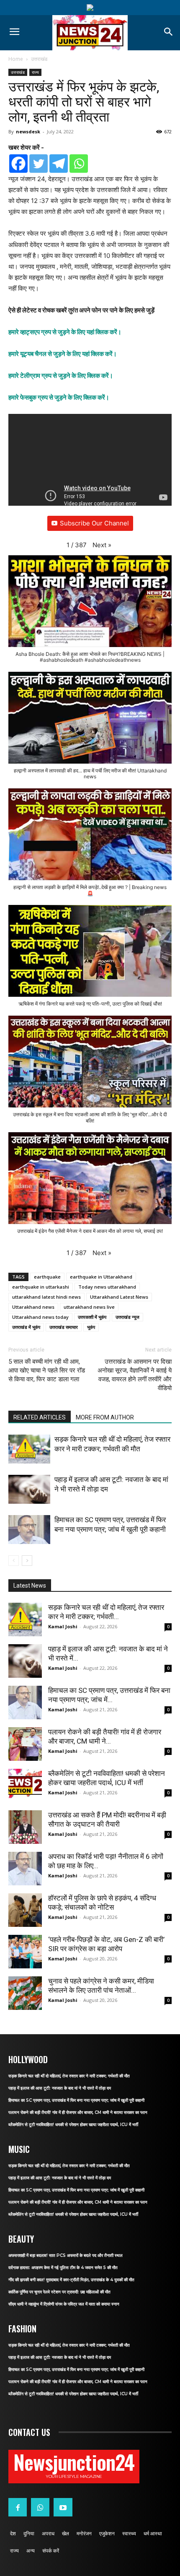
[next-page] (27, 1561)
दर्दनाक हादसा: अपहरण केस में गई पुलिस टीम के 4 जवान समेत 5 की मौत (63, 2268)
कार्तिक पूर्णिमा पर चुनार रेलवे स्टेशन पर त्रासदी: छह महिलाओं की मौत (59, 2292)
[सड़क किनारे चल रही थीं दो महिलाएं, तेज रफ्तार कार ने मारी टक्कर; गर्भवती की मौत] (29, 1449)
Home (16, 59)
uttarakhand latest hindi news (46, 1297)
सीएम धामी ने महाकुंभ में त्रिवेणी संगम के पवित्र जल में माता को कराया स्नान (64, 2304)
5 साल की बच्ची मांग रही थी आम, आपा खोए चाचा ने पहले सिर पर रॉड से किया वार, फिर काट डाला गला (47, 1370)
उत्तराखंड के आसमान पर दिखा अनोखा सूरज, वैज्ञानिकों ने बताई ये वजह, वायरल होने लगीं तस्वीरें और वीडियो (135, 1375)
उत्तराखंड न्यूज (127, 1317)
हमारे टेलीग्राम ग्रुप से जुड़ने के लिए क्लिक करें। (61, 376)
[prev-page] (14, 1561)
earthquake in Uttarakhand (101, 1277)
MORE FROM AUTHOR (105, 1417)
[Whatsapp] (79, 164)
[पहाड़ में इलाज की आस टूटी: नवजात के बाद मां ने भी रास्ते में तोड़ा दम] (29, 1489)
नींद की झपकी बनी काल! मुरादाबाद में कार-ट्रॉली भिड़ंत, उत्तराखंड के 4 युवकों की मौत (71, 2280)
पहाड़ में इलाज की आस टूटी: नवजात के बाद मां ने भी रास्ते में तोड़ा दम (60, 2088)
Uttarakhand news (33, 1307)
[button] (102, 545)
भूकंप (91, 1327)
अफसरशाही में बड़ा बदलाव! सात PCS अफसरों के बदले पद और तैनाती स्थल (66, 2255)
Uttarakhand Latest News (119, 1297)
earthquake (47, 1277)
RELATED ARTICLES (40, 1417)
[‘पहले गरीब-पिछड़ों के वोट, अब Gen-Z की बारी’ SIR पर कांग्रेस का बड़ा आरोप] (25, 1952)
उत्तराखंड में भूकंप (26, 1327)
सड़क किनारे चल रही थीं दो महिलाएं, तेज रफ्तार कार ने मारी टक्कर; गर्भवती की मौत (69, 2076)
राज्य (35, 72)
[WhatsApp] (40, 2507)
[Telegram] (59, 164)
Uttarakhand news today (40, 1317)
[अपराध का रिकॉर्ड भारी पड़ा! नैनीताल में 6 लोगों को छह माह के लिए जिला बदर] (25, 1869)
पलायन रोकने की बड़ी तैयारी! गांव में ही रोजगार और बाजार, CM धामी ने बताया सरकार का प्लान (78, 2112)
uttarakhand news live (89, 1307)
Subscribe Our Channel (94, 523)
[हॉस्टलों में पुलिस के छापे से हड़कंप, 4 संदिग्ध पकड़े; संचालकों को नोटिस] (25, 1910)
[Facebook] (18, 164)
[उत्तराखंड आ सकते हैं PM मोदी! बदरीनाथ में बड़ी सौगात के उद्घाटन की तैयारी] (25, 1827)
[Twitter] (39, 164)
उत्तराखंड (39, 59)
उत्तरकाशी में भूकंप (92, 1317)
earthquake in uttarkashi (41, 1287)
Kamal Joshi (63, 1626)
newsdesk (28, 131)
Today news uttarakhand (107, 1287)
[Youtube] (63, 2507)
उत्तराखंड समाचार (64, 1327)
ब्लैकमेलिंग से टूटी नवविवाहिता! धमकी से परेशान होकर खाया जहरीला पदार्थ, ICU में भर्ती (73, 2125)
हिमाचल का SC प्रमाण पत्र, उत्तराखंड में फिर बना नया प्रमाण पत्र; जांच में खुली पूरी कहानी (76, 2100)
